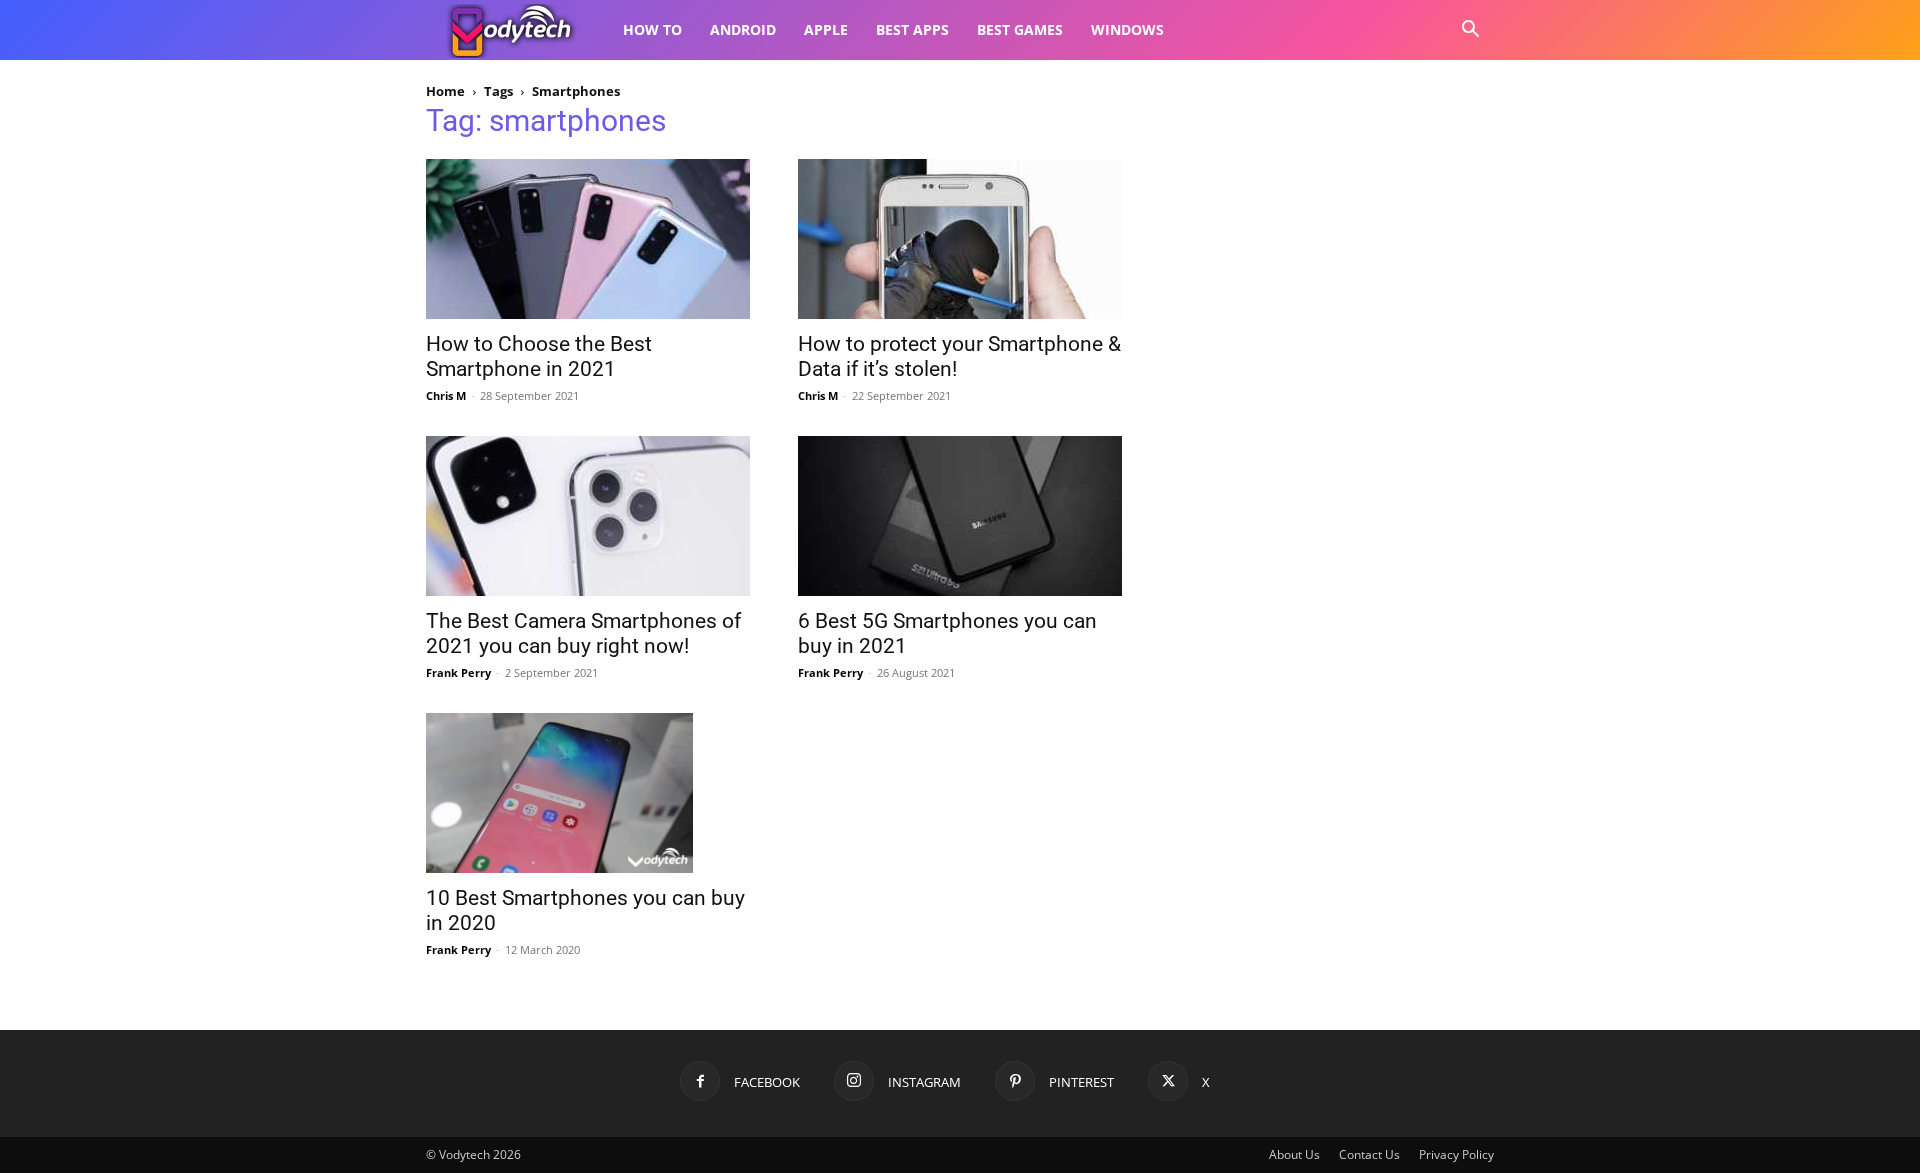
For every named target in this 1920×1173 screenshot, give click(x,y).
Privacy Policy (1456, 1154)
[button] (1470, 31)
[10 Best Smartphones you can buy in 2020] (588, 793)
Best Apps (912, 29)
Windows (1127, 29)
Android (743, 29)
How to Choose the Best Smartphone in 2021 (539, 356)
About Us (1294, 1154)
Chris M (446, 395)
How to (652, 29)
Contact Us (1369, 1154)
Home (445, 91)
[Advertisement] (1332, 236)
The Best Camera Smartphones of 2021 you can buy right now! (583, 633)
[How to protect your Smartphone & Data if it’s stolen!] (960, 239)
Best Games (1020, 29)
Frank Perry (458, 672)
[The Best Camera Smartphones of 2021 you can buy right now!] (588, 516)
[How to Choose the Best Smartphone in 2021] (588, 239)
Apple (826, 29)
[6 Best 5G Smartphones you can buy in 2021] (960, 516)
